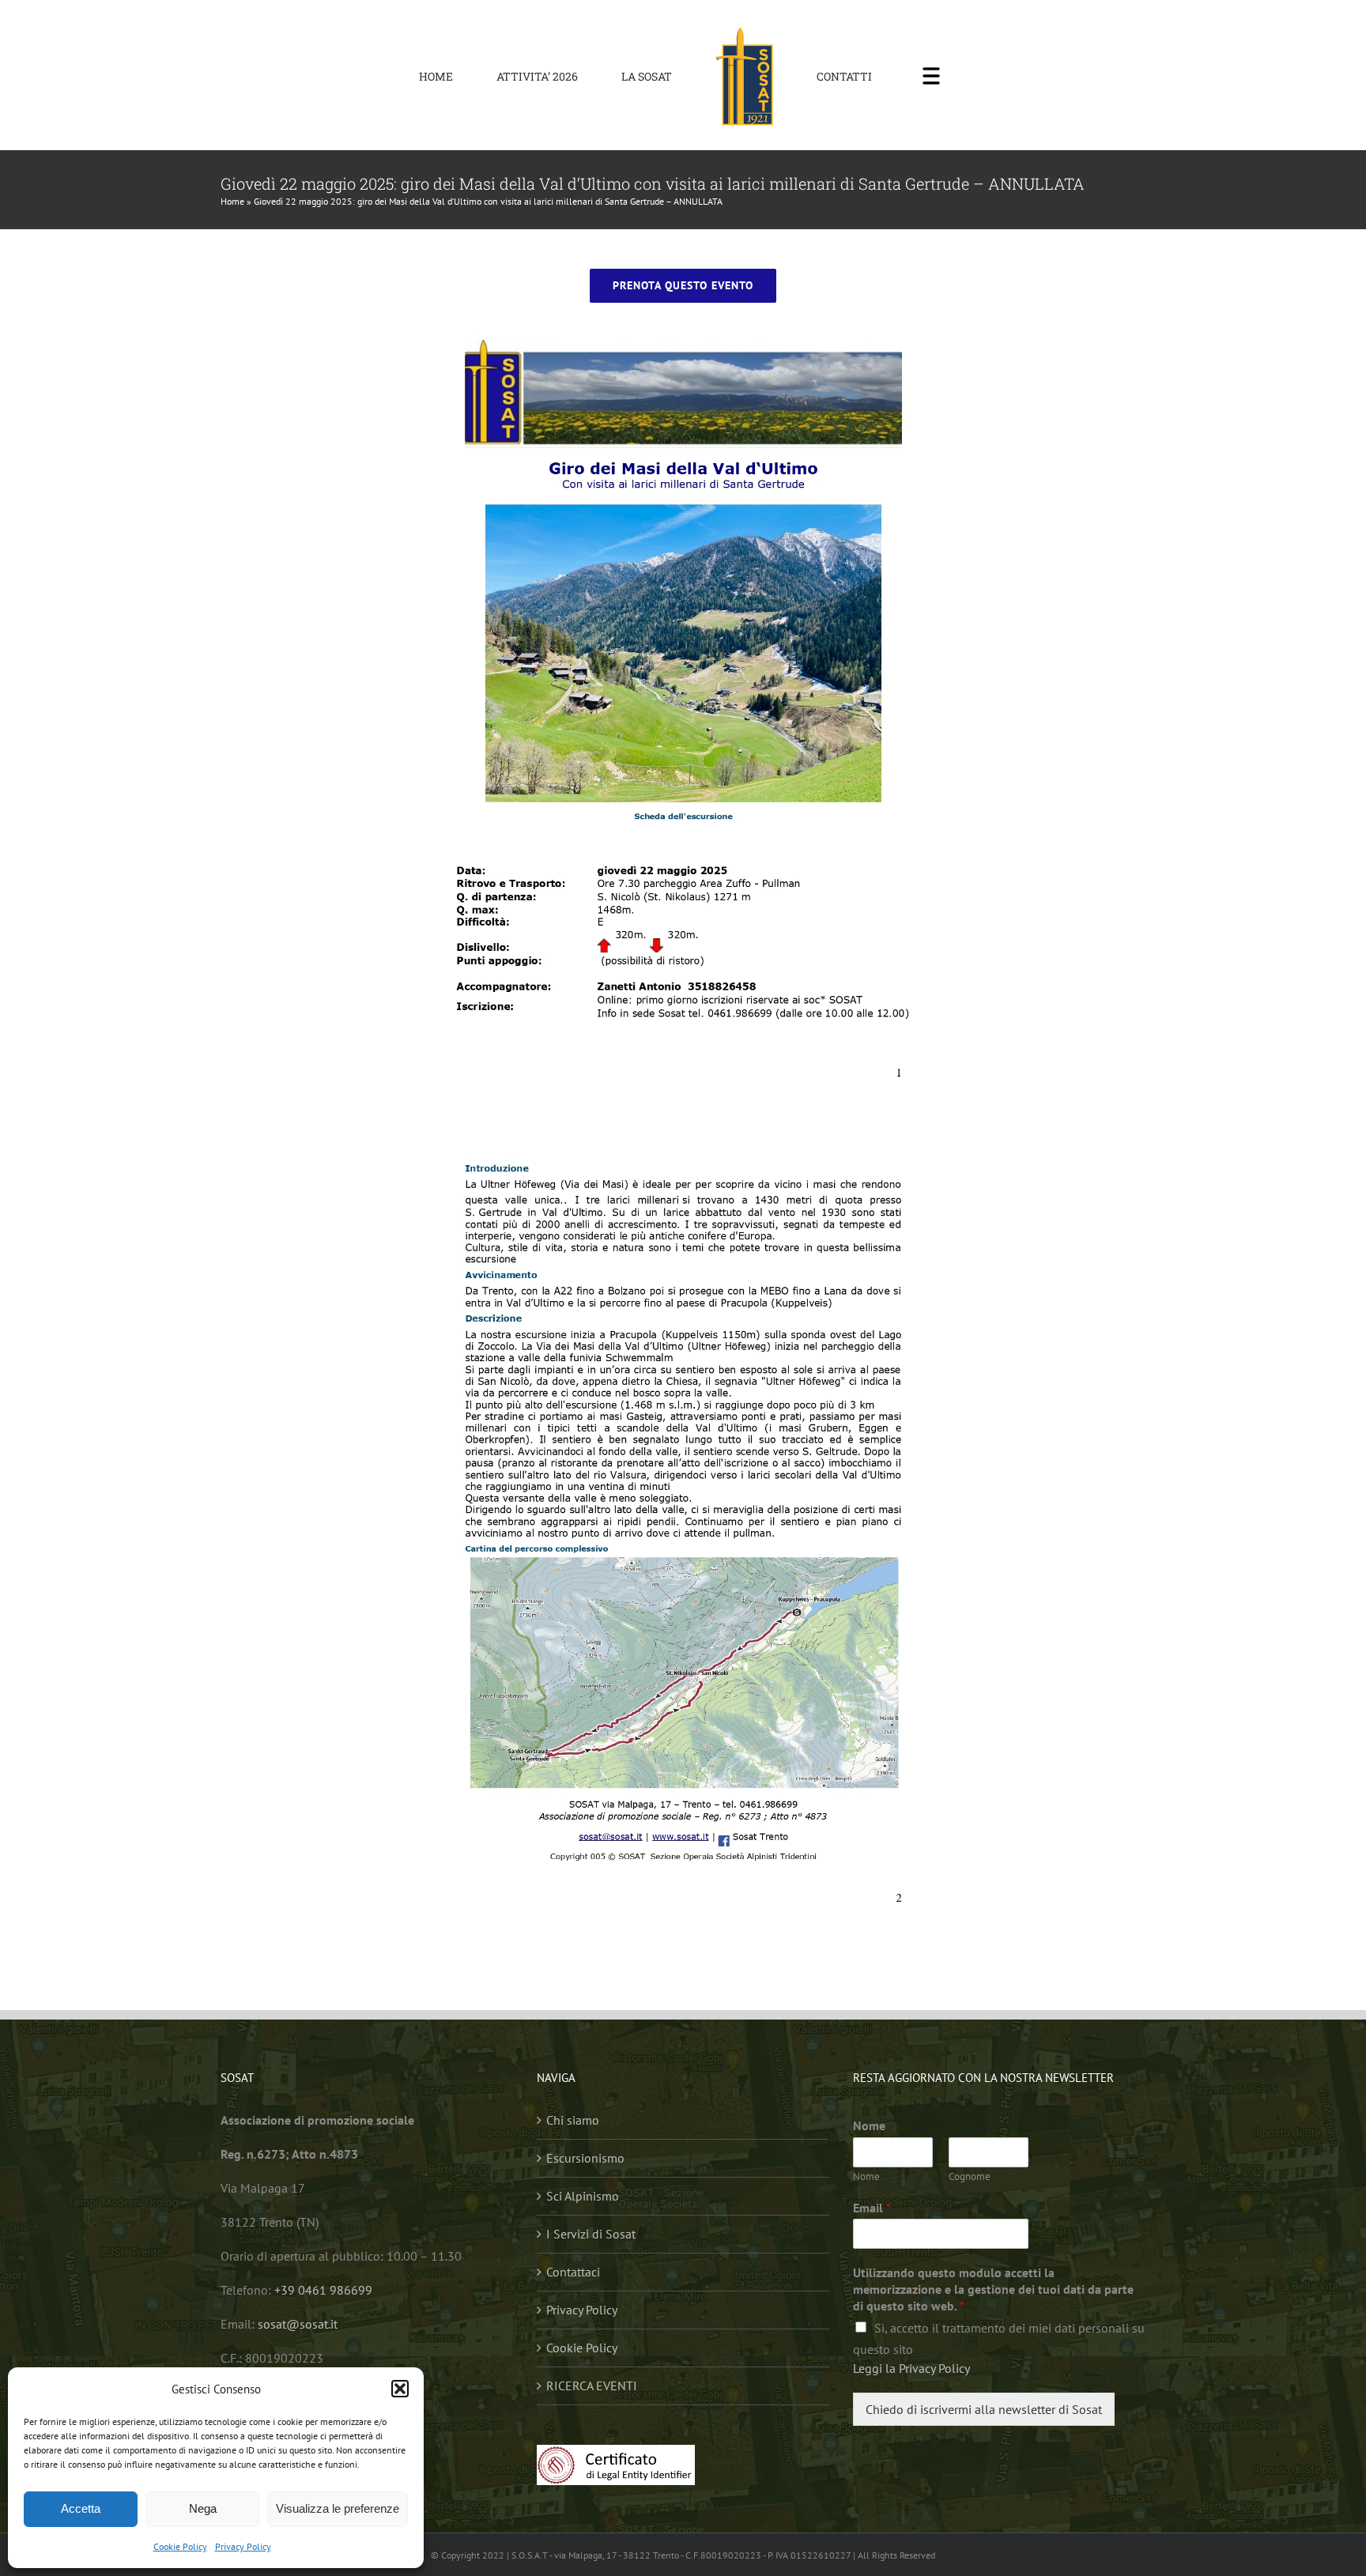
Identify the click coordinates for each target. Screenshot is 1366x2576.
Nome (869, 2125)
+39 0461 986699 (323, 2290)
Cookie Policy (180, 2546)
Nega (203, 2508)
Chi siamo (573, 2120)
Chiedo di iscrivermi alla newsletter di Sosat (984, 2409)
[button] (400, 2389)
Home (232, 201)
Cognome (970, 2177)
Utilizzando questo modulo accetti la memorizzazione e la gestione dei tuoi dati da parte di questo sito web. (993, 2289)
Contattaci (573, 2272)
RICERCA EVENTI (592, 2386)
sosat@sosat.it (298, 2324)
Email (872, 2208)
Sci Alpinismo (583, 2196)
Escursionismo (585, 2158)
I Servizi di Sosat (591, 2234)
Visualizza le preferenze (338, 2508)
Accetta (81, 2508)
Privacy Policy (243, 2546)
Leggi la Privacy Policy (911, 2368)
